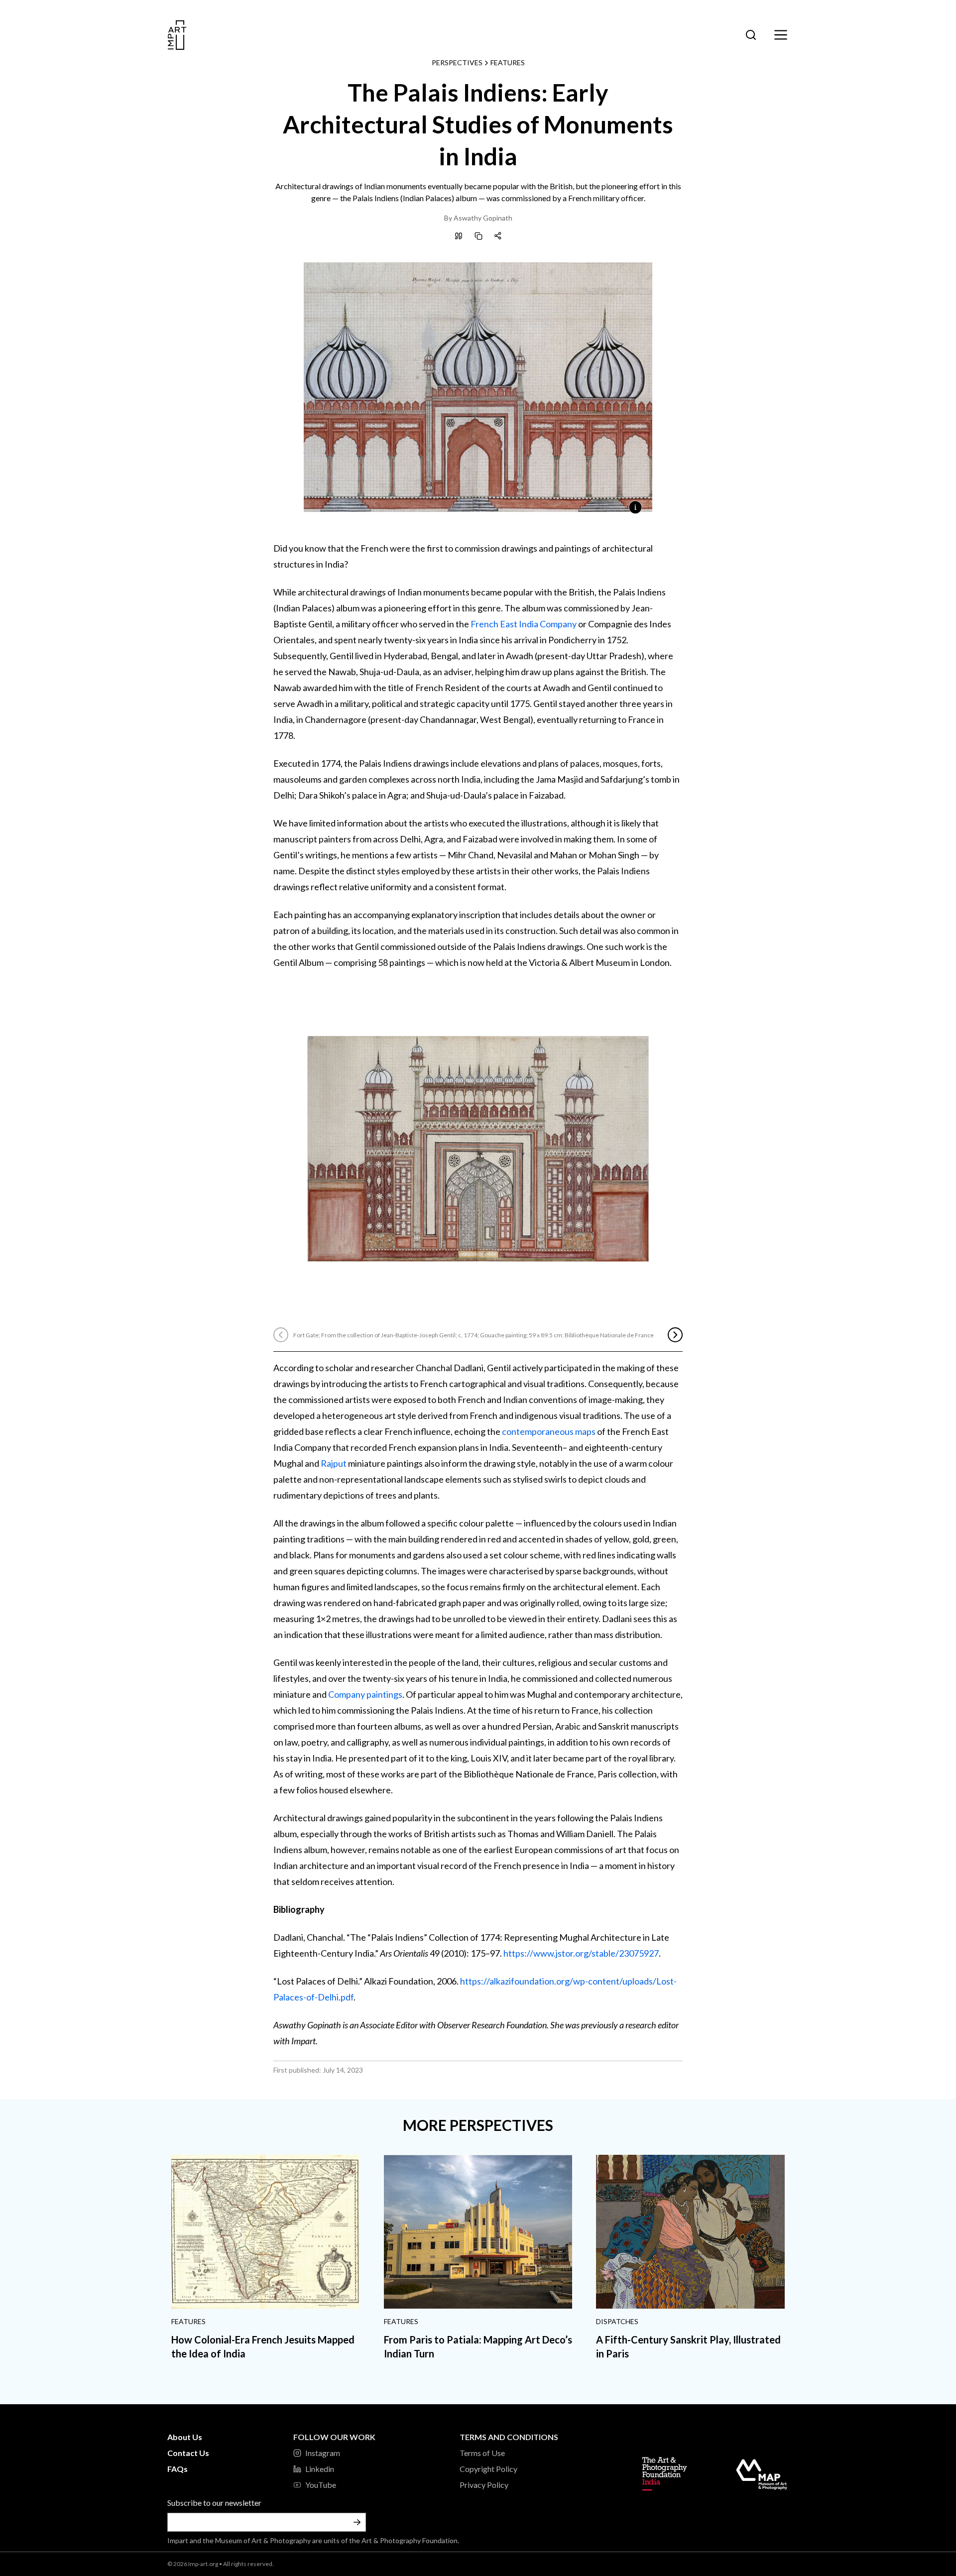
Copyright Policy (488, 2469)
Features (508, 62)
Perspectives (457, 62)
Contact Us (188, 2453)
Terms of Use (482, 2453)
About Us (185, 2437)
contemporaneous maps (549, 1431)
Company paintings (365, 1694)
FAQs (178, 2469)
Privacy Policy (484, 2485)
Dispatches (617, 2321)
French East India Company (524, 624)
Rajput (334, 1463)
